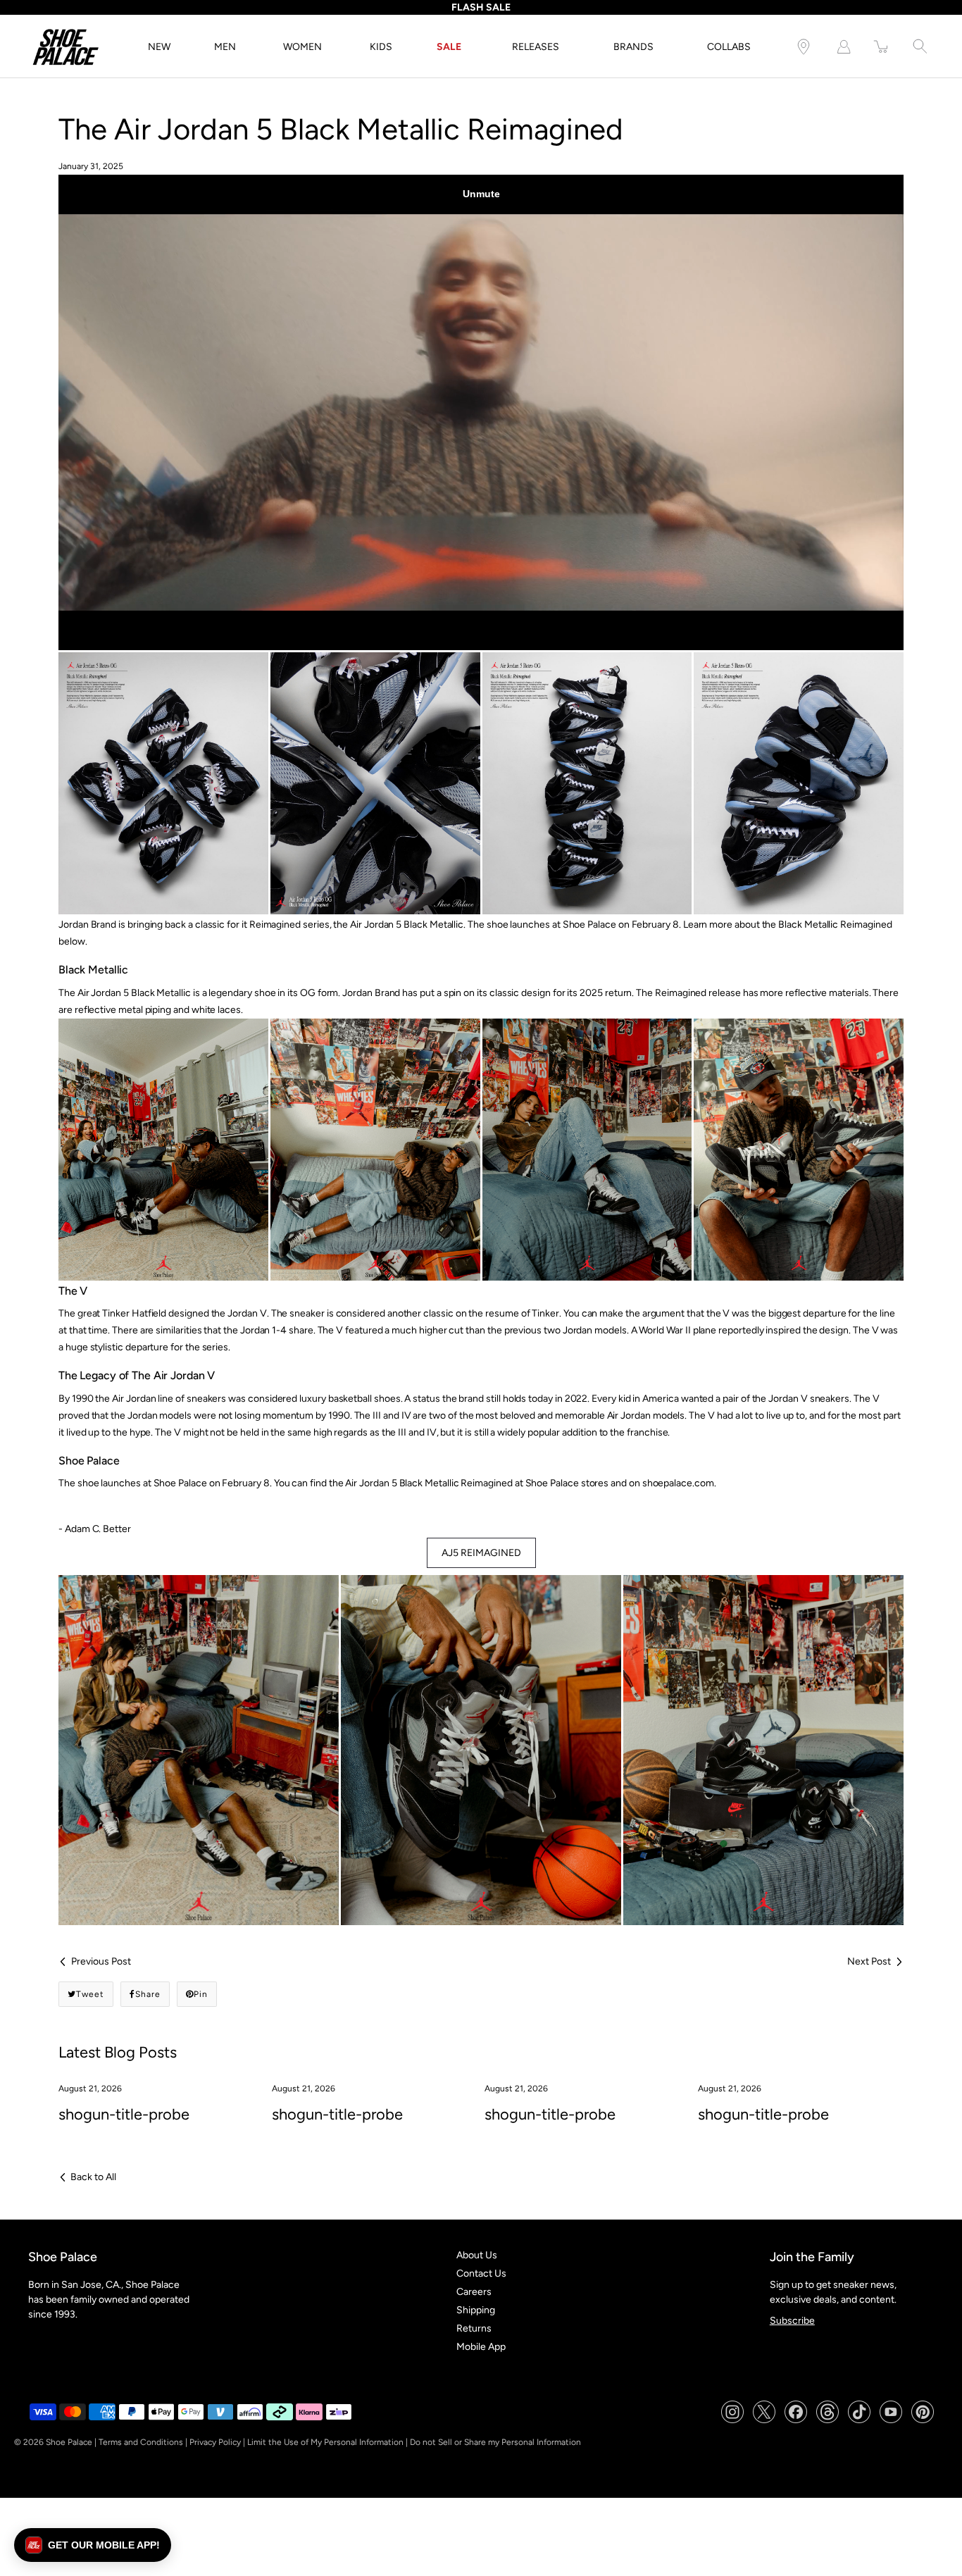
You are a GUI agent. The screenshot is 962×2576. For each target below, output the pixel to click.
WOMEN (302, 47)
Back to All (93, 2177)
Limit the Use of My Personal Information (325, 2442)
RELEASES (536, 47)
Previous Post (101, 1961)
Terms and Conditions (141, 2442)
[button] (93, 2545)
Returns (474, 2328)
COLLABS (729, 47)
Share (148, 1994)
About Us (477, 2255)
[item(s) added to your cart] (882, 47)
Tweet (90, 1994)
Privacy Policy (215, 2442)
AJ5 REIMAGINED (481, 1553)
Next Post (869, 1961)
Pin (201, 1994)
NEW (159, 47)
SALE (449, 47)
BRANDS (633, 47)
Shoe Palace (69, 2442)
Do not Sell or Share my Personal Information (495, 2442)
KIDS (381, 47)
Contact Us (481, 2273)
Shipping (476, 2310)
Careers (474, 2292)
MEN (225, 47)
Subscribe (792, 2321)
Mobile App (481, 2347)
